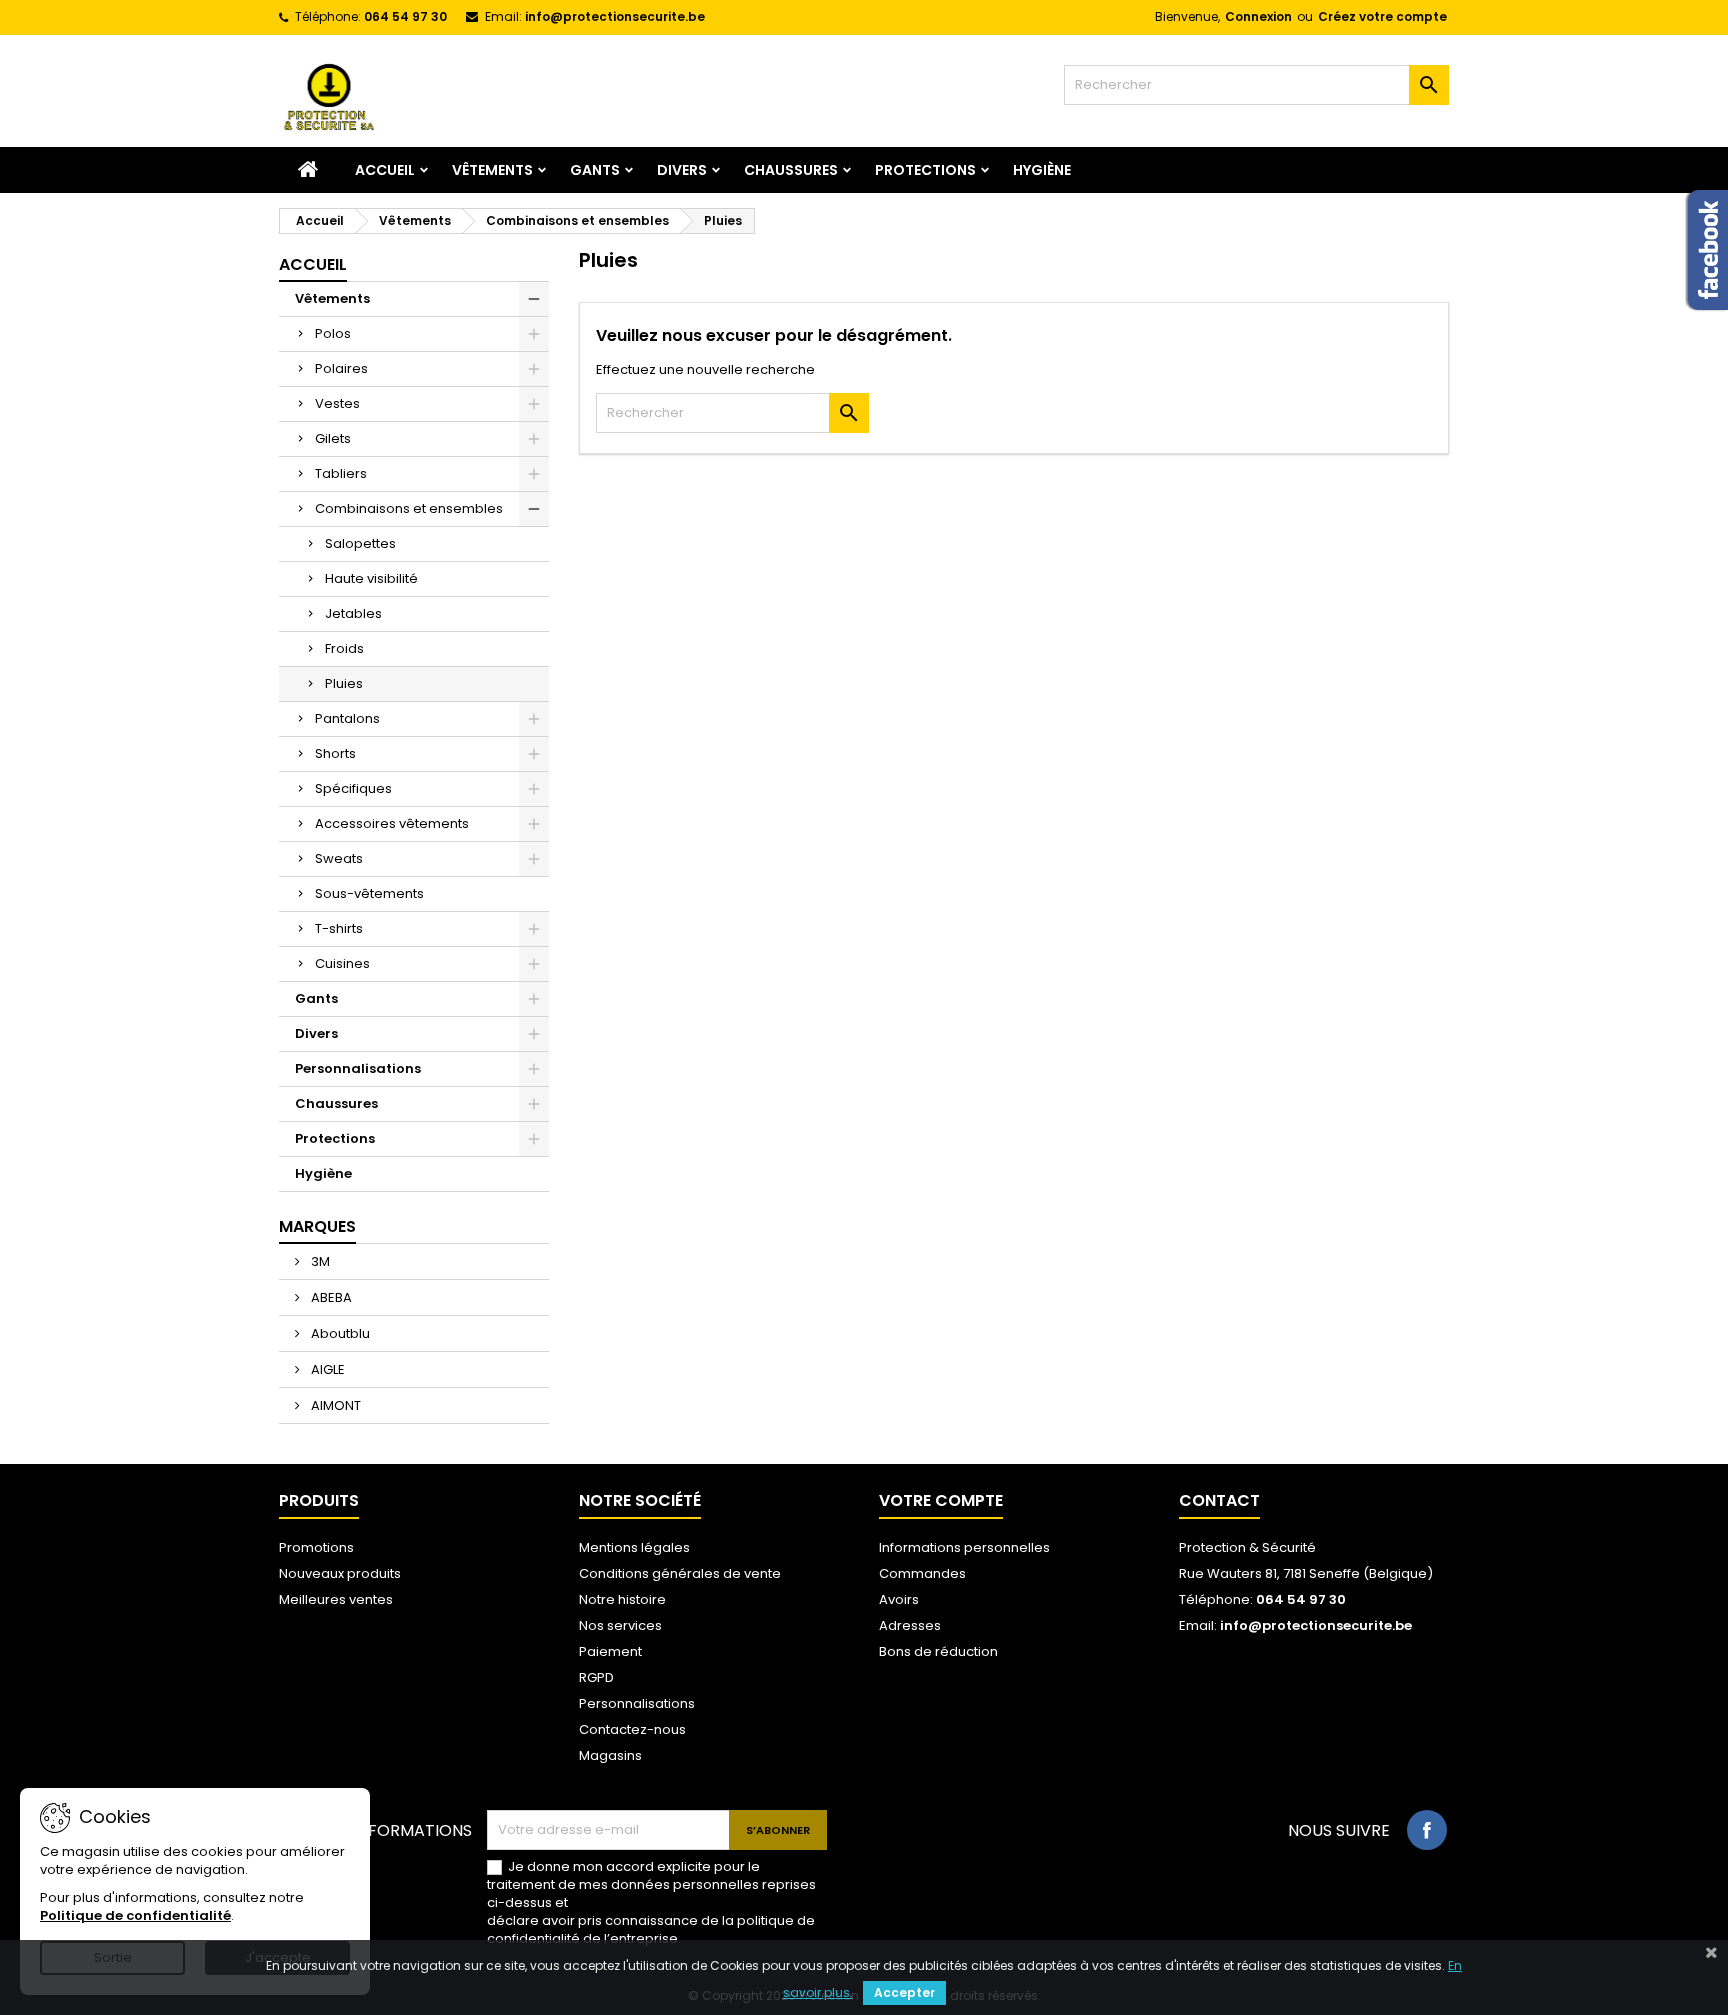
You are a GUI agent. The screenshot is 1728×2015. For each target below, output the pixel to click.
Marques (317, 1226)
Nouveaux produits (340, 1573)
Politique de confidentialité (135, 1915)
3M (319, 1261)
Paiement (610, 1651)
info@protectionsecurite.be (615, 16)
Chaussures (791, 170)
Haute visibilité (371, 578)
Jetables (353, 613)
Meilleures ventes (336, 1599)
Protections (925, 170)
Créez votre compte (1382, 16)
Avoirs (899, 1599)
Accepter (904, 1992)
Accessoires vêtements (392, 823)
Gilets (333, 438)
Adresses (910, 1625)
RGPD (596, 1677)
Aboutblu (339, 1333)
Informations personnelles (964, 1547)
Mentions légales (634, 1547)
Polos (333, 333)
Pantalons (347, 718)
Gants (595, 170)
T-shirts (339, 928)
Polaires (341, 368)
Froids (344, 648)
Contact (1219, 1500)
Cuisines (342, 963)
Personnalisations (358, 1068)
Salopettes (360, 543)
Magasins (610, 1755)
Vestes (337, 403)
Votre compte (941, 1500)
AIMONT (334, 1405)
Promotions (316, 1547)
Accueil (385, 170)
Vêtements (492, 170)
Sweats (339, 858)
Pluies (344, 683)
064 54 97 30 (405, 16)
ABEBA (330, 1297)
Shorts (335, 753)
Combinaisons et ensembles (409, 508)
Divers (682, 170)
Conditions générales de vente (680, 1573)
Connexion (1258, 16)
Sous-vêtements (369, 893)
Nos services (620, 1625)
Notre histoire (622, 1599)
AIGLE (326, 1369)
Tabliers (341, 473)
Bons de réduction (938, 1651)
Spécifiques (353, 788)
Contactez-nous (632, 1729)
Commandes (922, 1573)
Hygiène (1042, 170)
